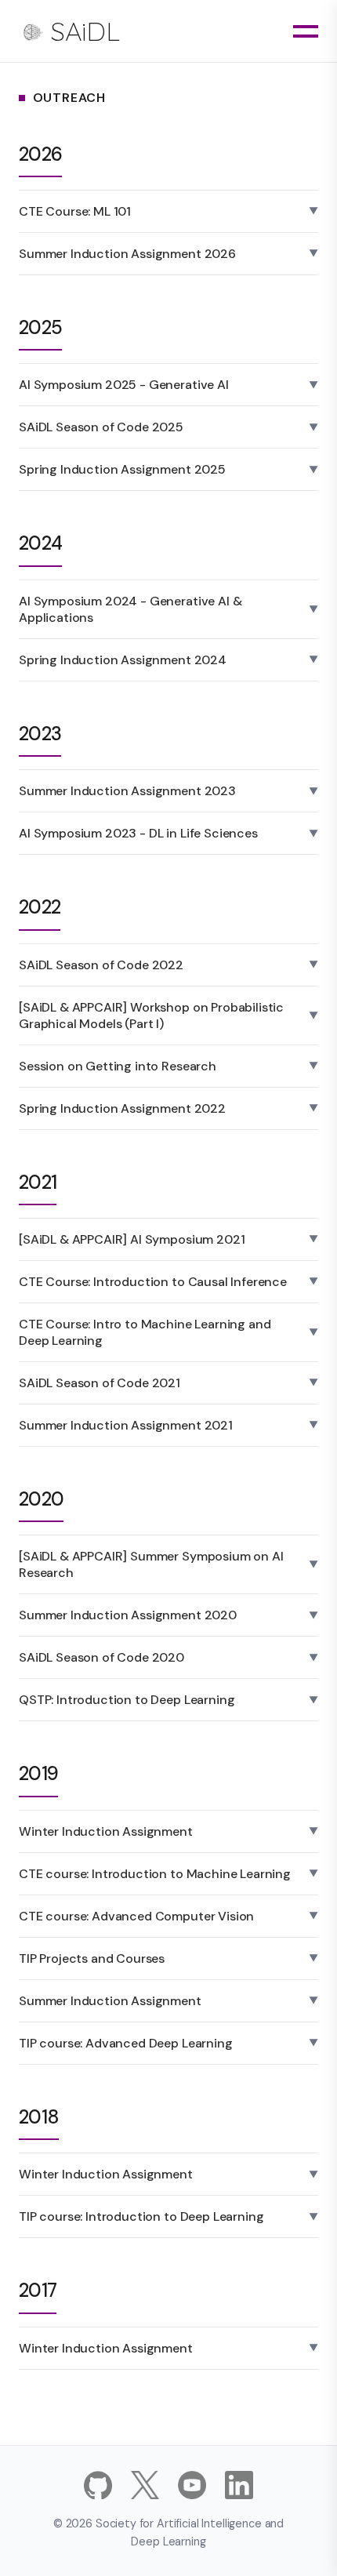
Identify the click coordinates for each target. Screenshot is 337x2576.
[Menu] (306, 31)
